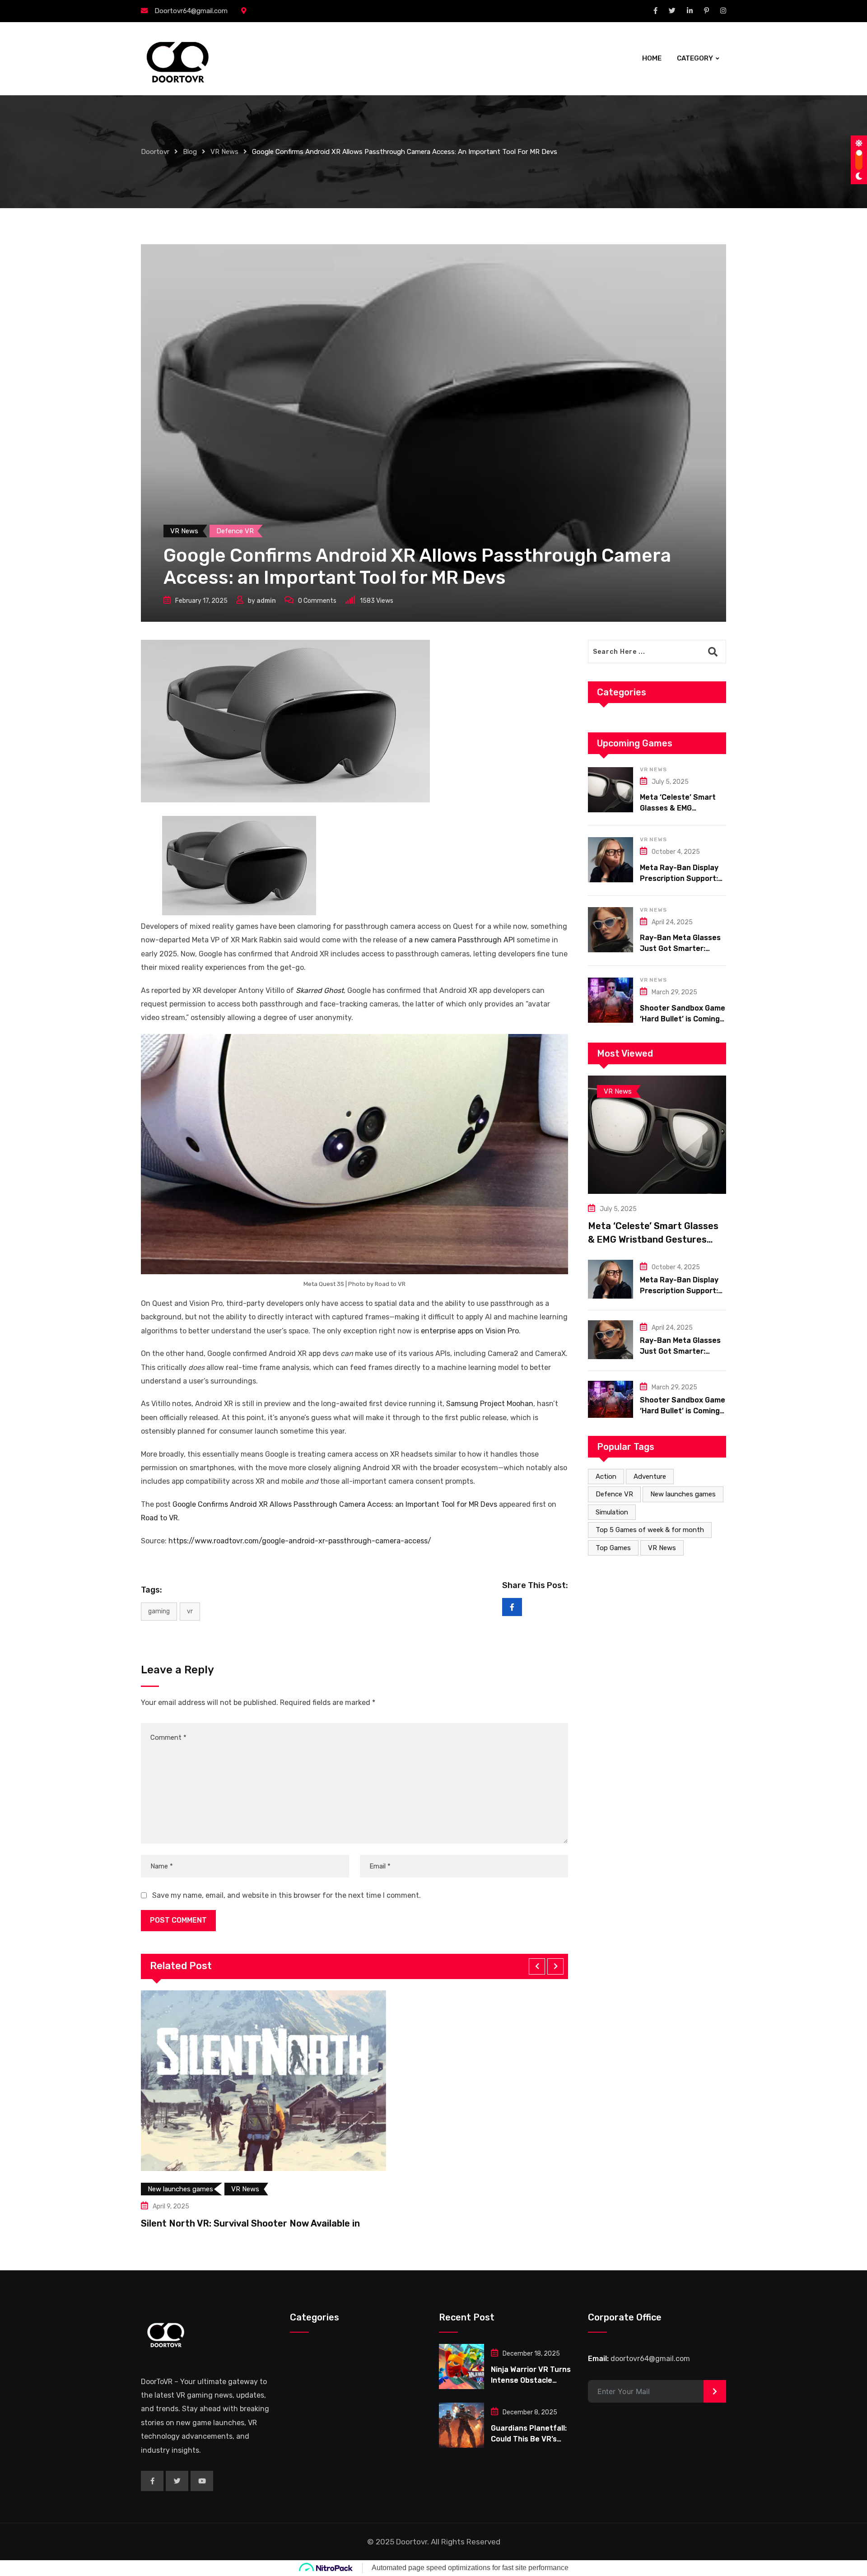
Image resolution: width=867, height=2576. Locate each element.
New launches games (683, 1494)
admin (266, 601)
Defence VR (614, 1494)
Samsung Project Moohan (490, 1404)
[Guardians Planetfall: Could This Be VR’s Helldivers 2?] (461, 2425)
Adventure (650, 1477)
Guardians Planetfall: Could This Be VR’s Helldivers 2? (529, 2439)
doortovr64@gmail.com (650, 2359)
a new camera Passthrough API (462, 940)
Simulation (612, 1512)
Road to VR (159, 1518)
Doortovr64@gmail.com (191, 11)
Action (606, 1477)
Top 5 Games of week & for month (650, 1530)
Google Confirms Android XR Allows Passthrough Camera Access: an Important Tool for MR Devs (335, 1504)
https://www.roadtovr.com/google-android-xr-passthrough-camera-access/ (300, 1541)
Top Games (613, 1548)
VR (190, 1611)
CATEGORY (695, 58)
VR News (653, 769)
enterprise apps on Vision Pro (470, 1331)
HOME (652, 58)
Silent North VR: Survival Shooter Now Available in (250, 2223)
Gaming (159, 1611)
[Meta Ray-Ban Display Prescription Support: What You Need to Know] (611, 860)
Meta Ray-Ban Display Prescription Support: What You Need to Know (682, 878)
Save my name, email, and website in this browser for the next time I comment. (287, 1895)
